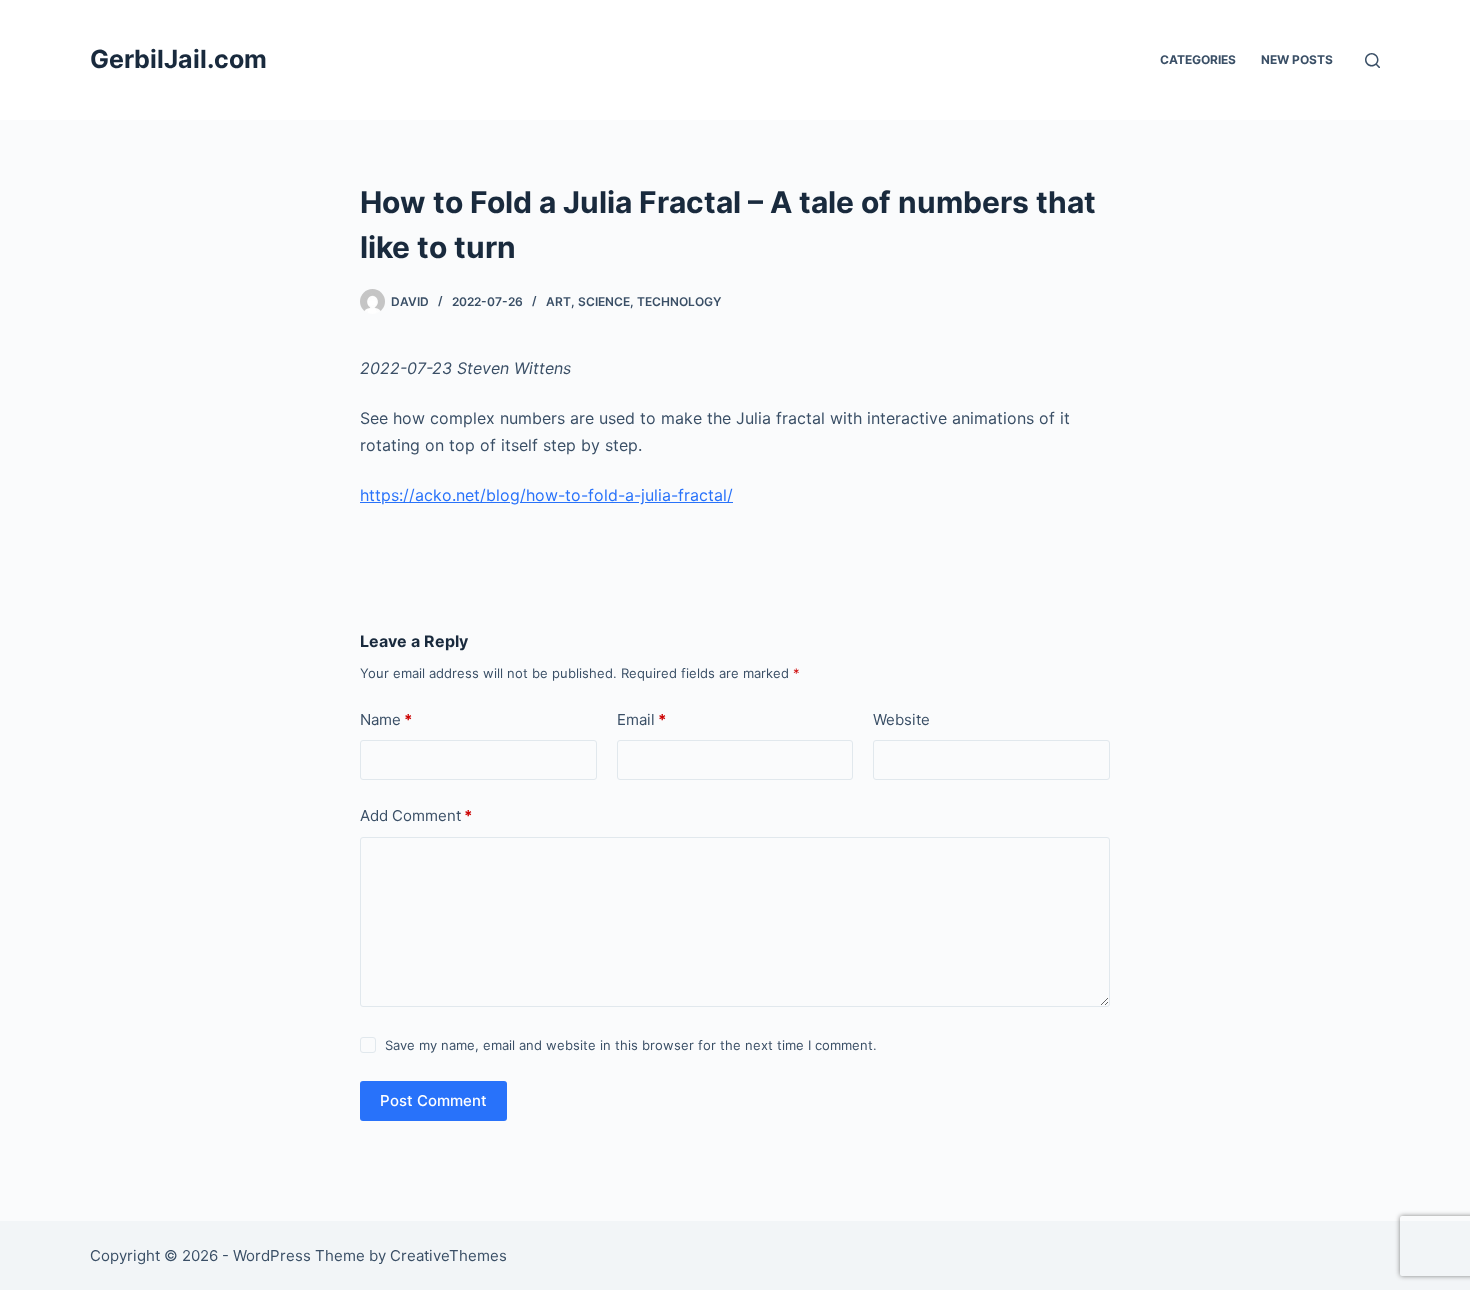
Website (901, 719)
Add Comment (416, 815)
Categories (1198, 59)
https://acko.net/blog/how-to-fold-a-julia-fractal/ (546, 495)
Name (386, 719)
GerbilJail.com (178, 59)
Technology (679, 301)
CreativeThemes (448, 1255)
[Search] (1372, 60)
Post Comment (433, 1100)
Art (558, 301)
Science (604, 301)
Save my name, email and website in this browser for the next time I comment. (631, 1045)
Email (641, 719)
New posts (1297, 59)
